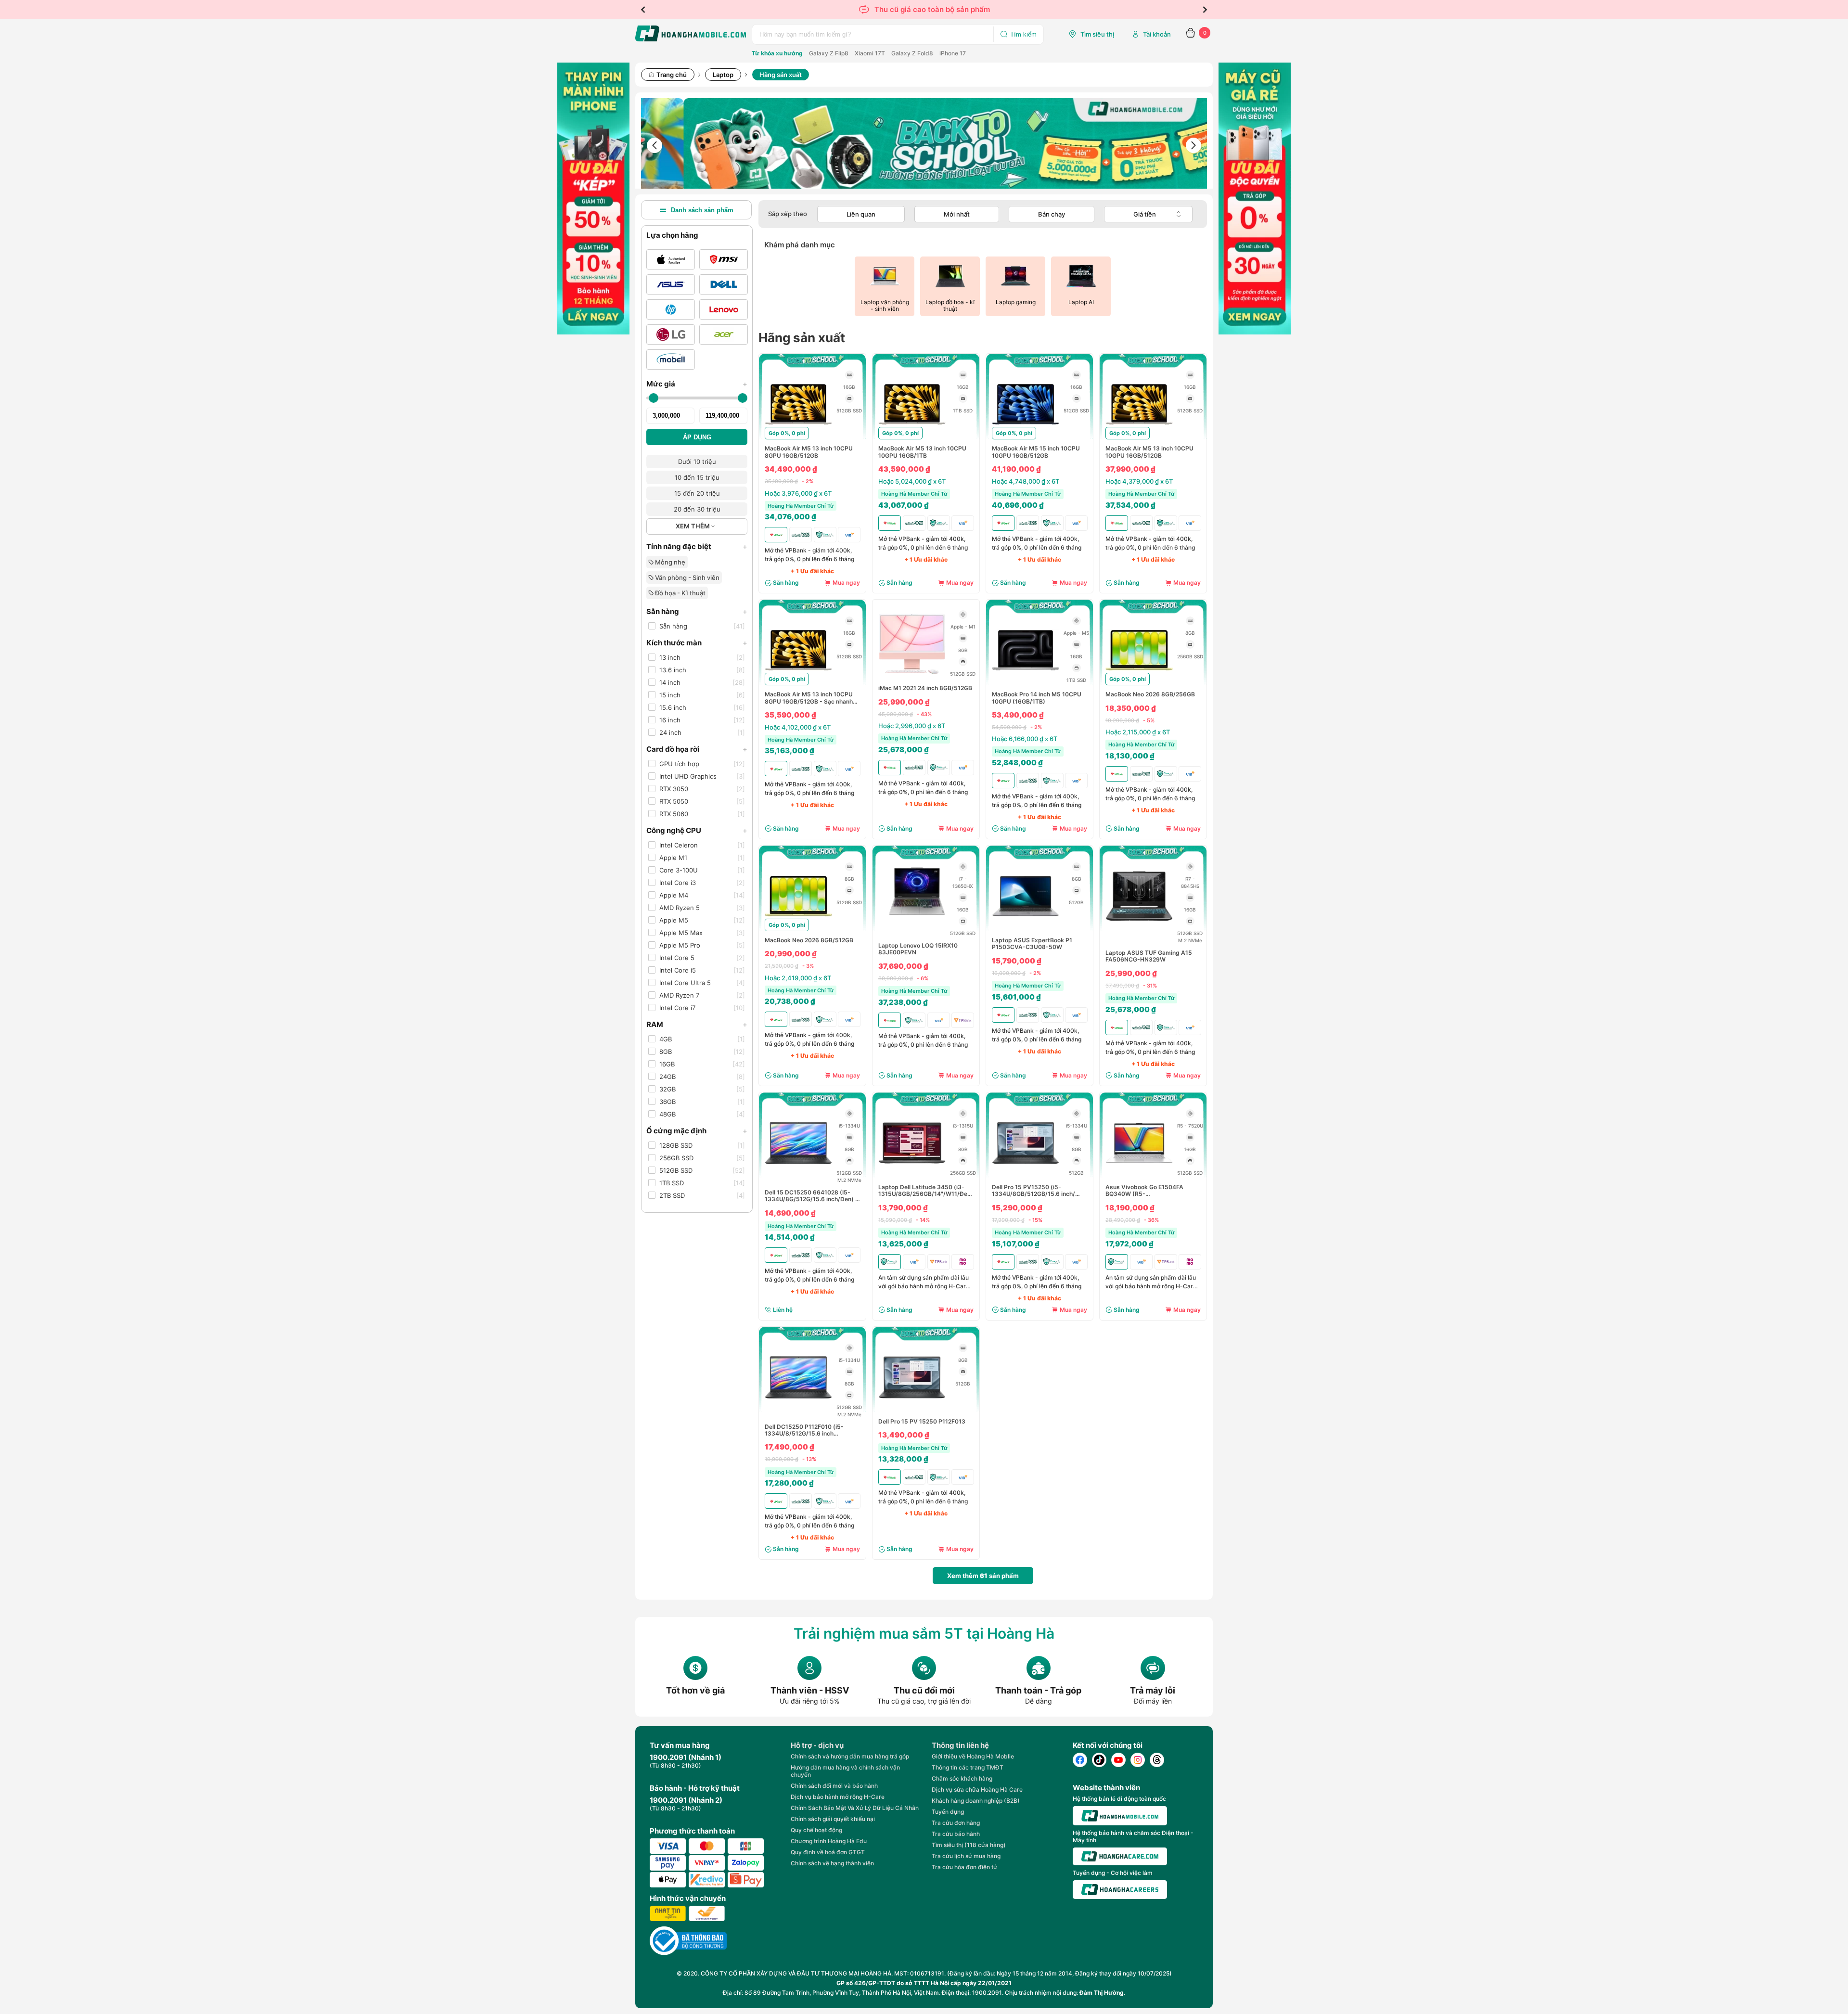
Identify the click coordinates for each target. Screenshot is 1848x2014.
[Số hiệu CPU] (963, 615)
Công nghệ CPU (697, 830)
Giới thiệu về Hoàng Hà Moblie (973, 1756)
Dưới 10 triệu (697, 462)
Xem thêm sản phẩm (983, 1576)
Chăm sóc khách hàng (962, 1778)
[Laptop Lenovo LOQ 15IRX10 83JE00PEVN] (912, 927)
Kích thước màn (697, 643)
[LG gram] (671, 334)
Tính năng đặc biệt (697, 546)
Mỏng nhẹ (669, 562)
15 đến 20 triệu (697, 493)
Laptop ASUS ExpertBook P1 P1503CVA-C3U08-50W (1032, 944)
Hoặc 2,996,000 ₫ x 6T (912, 726)
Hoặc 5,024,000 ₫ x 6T (912, 481)
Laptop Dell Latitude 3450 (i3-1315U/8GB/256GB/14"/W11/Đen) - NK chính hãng (926, 1191)
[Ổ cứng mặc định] (849, 398)
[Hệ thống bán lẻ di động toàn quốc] (1120, 1815)
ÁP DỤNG (697, 437)
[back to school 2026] (924, 145)
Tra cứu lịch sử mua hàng (966, 1856)
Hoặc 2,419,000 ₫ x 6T (798, 978)
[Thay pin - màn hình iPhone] (593, 332)
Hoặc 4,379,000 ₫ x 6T (1139, 481)
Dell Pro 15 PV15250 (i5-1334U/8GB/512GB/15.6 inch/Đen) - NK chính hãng (1033, 1191)
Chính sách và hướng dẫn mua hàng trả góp (850, 1756)
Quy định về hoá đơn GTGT (828, 1852)
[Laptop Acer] (724, 334)
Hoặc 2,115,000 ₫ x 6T (1138, 732)
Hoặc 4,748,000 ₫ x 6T (1026, 481)
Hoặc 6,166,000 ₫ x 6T (1025, 739)
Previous (643, 10)
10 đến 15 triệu (697, 477)
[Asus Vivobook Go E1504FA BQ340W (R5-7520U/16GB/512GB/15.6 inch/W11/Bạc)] (1139, 1174)
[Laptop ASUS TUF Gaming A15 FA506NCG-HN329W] (1139, 927)
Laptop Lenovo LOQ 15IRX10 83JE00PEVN (918, 949)
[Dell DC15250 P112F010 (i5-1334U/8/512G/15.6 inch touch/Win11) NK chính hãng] (798, 1409)
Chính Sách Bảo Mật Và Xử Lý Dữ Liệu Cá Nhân (855, 1808)
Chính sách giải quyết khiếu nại (833, 1819)
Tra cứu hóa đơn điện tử (964, 1867)
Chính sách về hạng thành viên (832, 1863)
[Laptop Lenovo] (724, 309)
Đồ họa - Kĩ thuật (680, 593)
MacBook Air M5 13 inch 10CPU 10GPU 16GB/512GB (1149, 452)
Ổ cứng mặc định (697, 1131)
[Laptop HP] (671, 309)
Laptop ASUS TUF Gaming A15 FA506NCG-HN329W (1149, 956)
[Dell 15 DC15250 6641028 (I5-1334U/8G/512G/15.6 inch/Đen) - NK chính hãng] (798, 1174)
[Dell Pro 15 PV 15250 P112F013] (912, 1409)
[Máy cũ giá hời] (1255, 332)
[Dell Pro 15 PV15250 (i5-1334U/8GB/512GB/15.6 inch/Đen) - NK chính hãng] (1026, 1174)
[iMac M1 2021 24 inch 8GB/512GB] (912, 675)
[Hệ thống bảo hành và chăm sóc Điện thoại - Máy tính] (1120, 1857)
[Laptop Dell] (724, 284)
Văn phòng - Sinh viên (687, 577)
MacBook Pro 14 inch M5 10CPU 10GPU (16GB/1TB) (1037, 698)
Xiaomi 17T (870, 53)
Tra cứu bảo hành (956, 1834)
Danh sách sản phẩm (702, 210)
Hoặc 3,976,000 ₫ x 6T (798, 493)
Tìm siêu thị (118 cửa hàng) (969, 1845)
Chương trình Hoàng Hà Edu (829, 1841)
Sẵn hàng (697, 611)
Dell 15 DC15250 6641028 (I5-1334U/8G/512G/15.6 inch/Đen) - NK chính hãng (811, 1196)
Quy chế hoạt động (816, 1830)
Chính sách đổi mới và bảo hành (834, 1786)
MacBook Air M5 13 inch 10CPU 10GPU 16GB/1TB (922, 452)
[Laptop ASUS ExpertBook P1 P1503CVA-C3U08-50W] (1026, 927)
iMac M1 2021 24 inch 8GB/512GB (925, 688)
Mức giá (697, 384)
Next (1205, 10)
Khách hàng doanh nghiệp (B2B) (976, 1801)
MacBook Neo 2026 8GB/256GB (1150, 694)
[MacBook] (671, 259)
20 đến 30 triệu (697, 509)
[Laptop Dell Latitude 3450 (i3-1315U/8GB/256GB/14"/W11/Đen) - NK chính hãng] (912, 1174)
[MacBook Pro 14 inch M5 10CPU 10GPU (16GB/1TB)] (1026, 681)
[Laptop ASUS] (671, 284)
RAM (697, 1024)
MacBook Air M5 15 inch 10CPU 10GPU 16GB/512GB (1036, 452)
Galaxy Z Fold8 (912, 53)
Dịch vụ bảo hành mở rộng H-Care (838, 1797)
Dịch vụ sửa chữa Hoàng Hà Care (977, 1790)
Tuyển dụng (948, 1812)
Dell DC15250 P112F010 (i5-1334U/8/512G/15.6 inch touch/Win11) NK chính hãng (804, 1430)
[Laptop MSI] (724, 259)
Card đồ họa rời (697, 749)
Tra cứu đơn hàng (956, 1823)
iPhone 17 (953, 53)
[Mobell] (671, 359)
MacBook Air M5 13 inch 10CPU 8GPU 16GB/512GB (809, 452)
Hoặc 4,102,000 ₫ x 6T (798, 727)
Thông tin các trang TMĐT (968, 1767)
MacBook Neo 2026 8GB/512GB (809, 940)
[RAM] (849, 375)
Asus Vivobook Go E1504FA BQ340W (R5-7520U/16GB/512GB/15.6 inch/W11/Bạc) (1144, 1191)
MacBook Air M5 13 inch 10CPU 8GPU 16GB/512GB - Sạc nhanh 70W (809, 698)
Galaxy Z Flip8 (829, 53)
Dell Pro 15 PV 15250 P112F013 (922, 1422)
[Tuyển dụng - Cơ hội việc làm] (1120, 1890)
